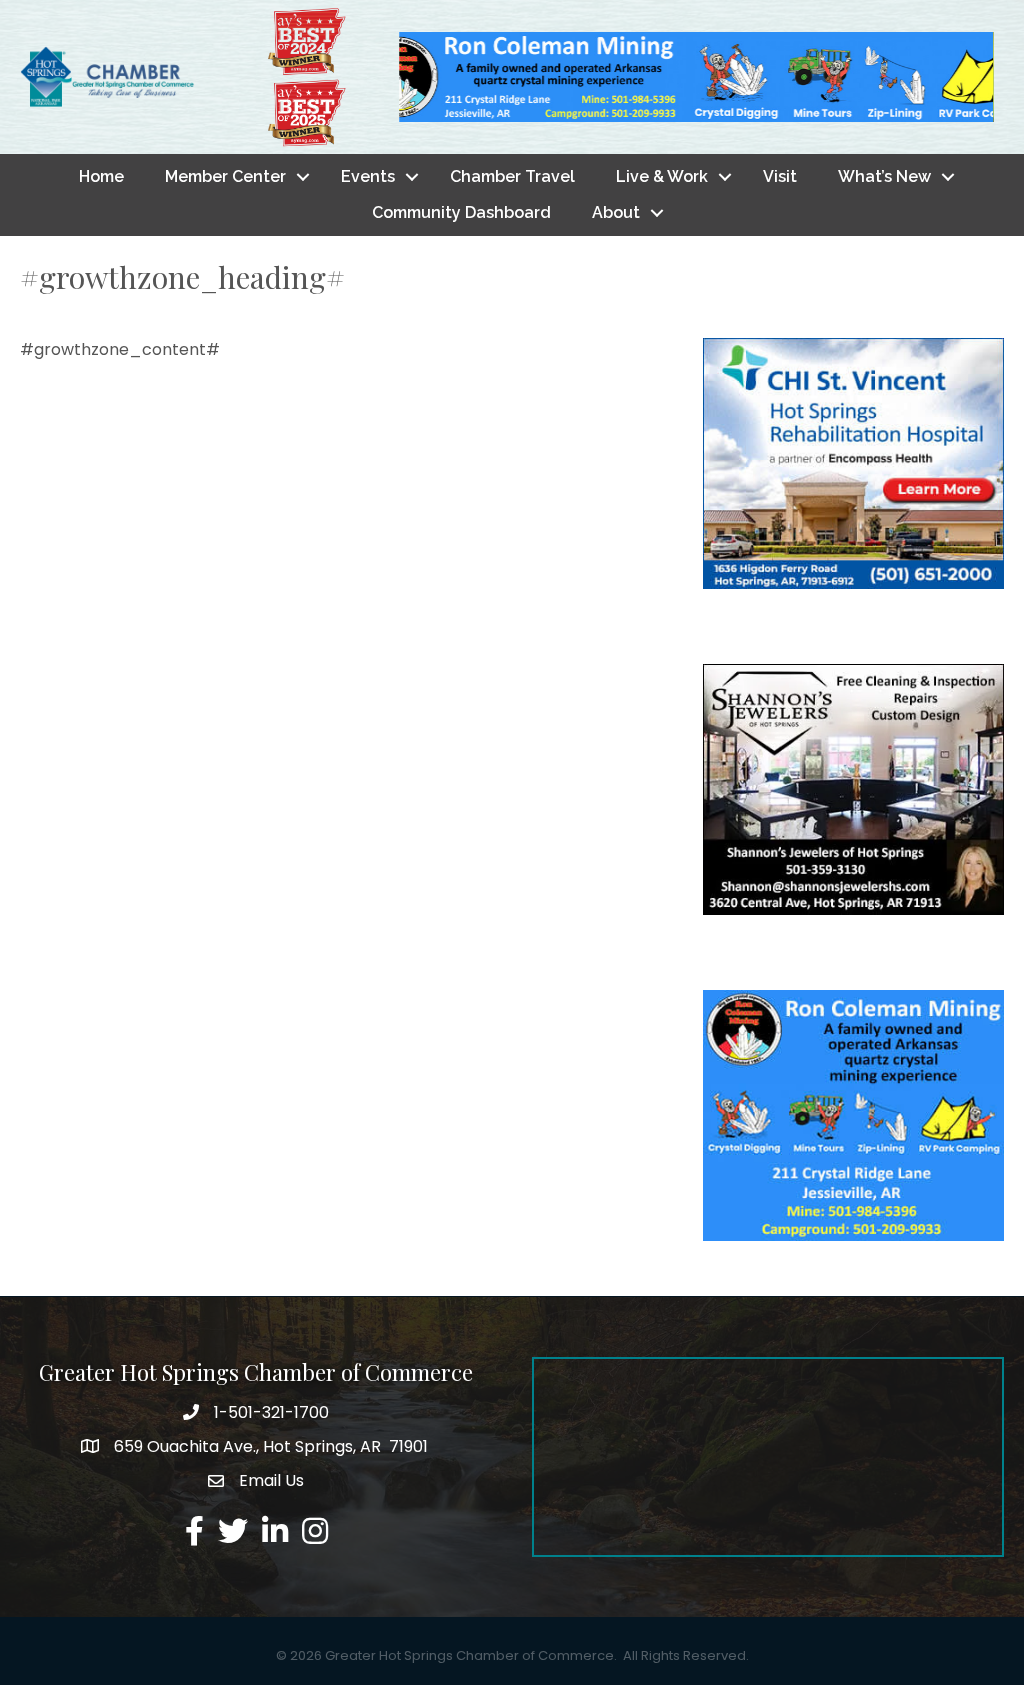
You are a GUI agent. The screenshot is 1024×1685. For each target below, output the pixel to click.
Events (368, 176)
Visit (780, 176)
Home (101, 176)
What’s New (884, 176)
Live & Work (662, 176)
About (616, 212)
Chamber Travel (512, 176)
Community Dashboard (461, 212)
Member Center (225, 176)
